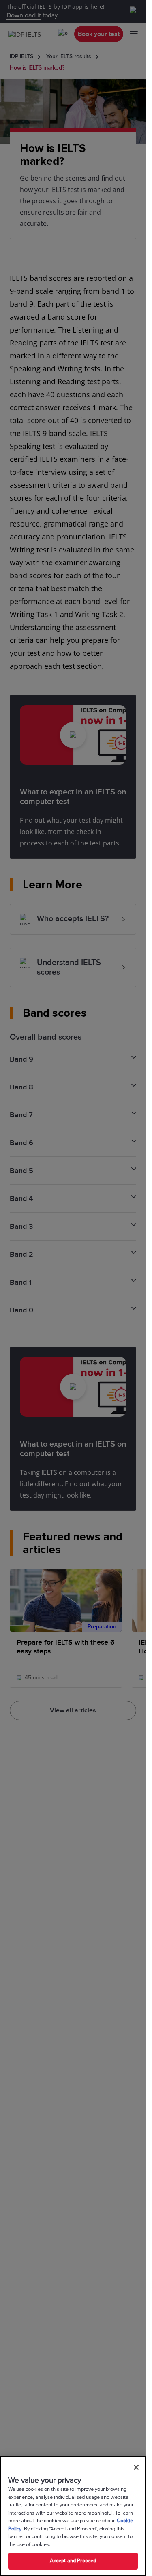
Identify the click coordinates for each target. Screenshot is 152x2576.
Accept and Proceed (73, 2561)
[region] (73, 2516)
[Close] (136, 2467)
